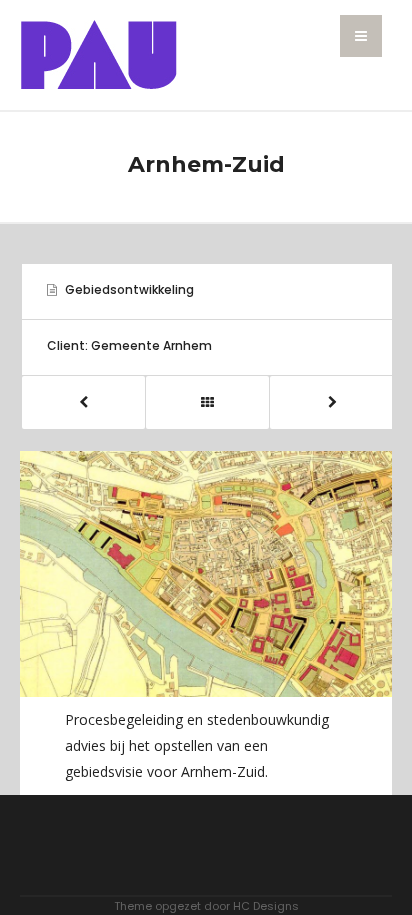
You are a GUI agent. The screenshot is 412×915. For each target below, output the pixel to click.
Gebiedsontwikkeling (129, 289)
